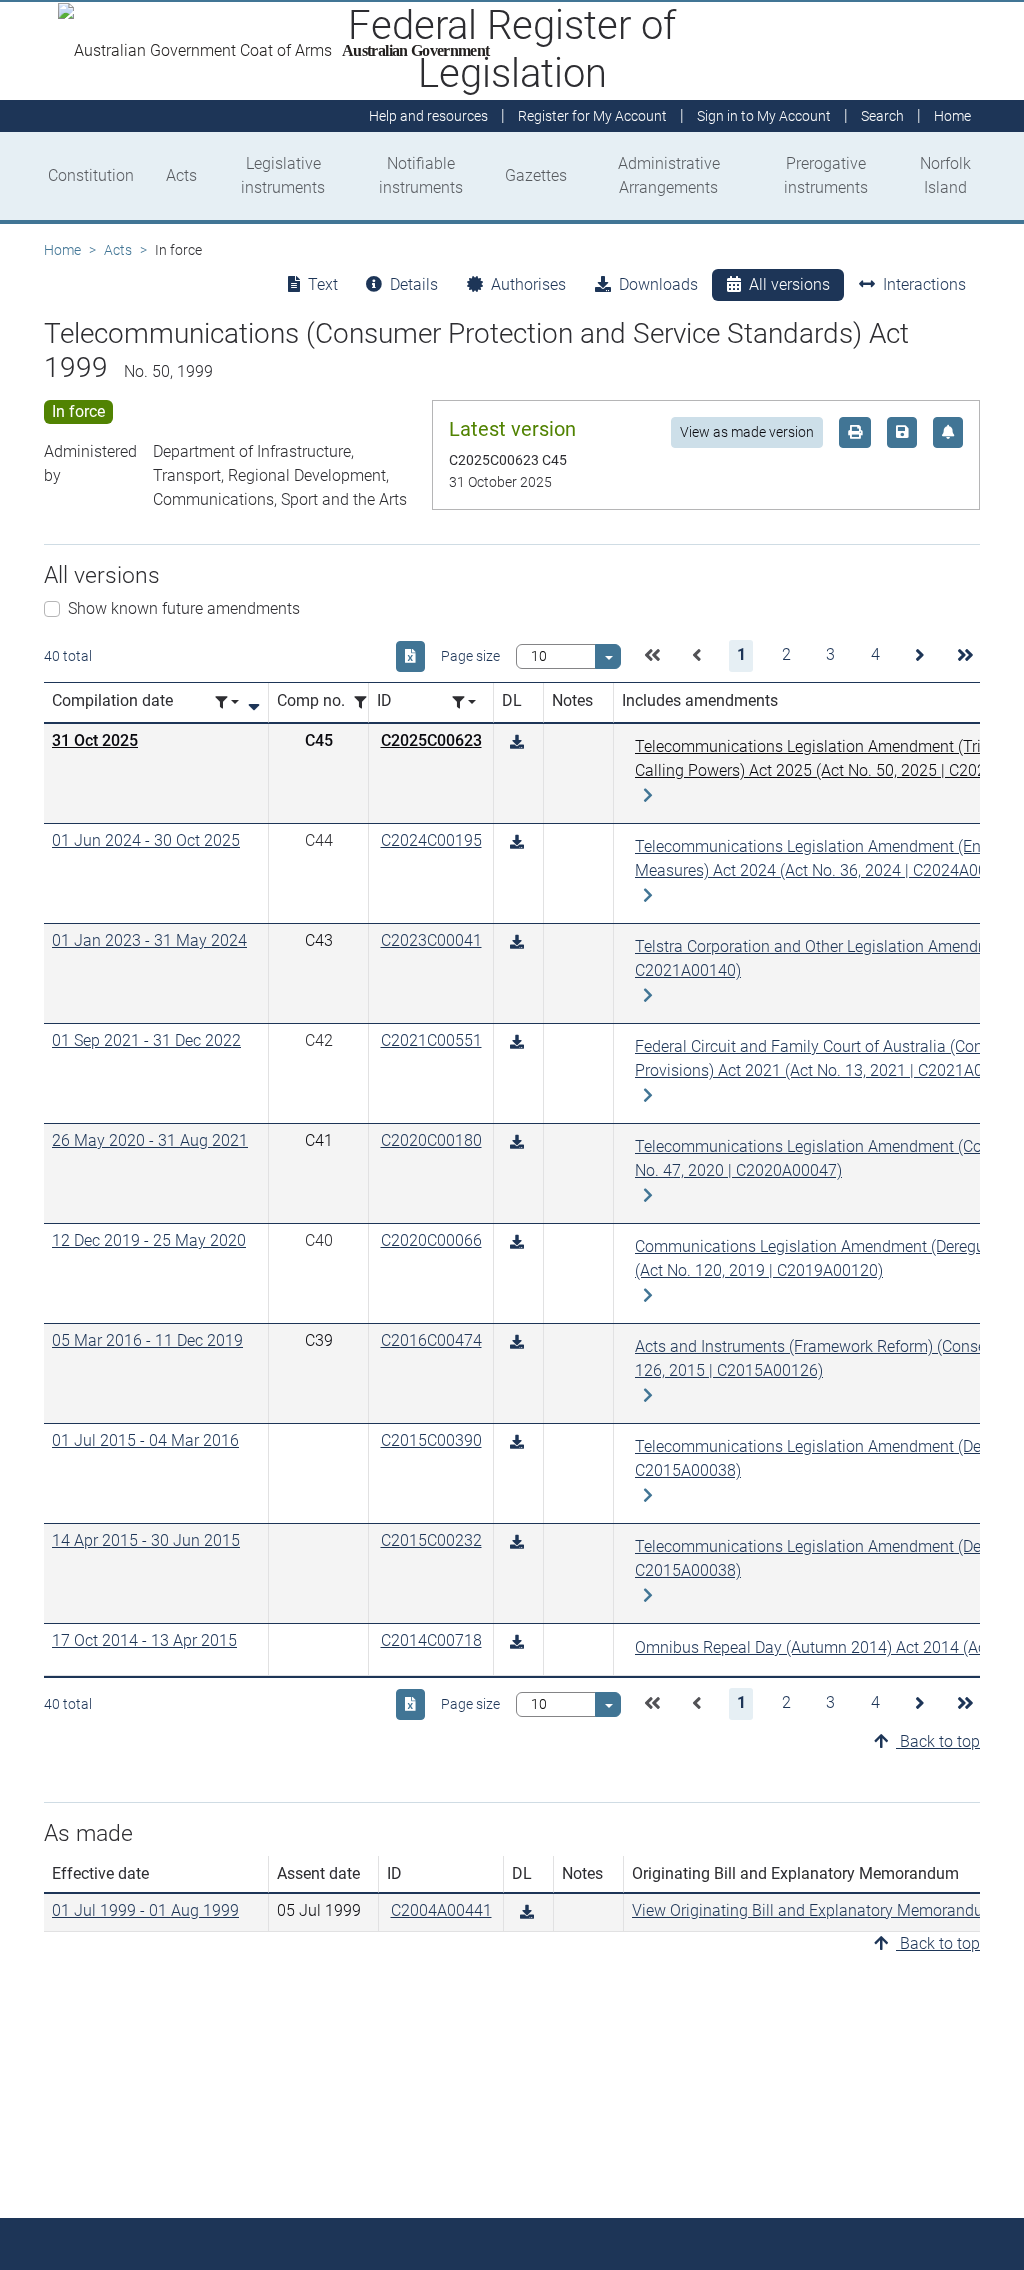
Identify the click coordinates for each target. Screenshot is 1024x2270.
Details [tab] (414, 284)
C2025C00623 (431, 740)
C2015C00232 (431, 1540)
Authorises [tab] (528, 284)
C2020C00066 (431, 1240)
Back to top (938, 1741)
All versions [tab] (789, 284)
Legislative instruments (283, 175)
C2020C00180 (431, 1140)
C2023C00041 (431, 940)
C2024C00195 (431, 840)
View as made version (747, 432)
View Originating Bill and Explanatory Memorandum (814, 1910)
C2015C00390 (431, 1440)
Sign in (764, 116)
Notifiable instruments (421, 175)
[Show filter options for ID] (464, 702)
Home (62, 250)
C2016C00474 (431, 1340)
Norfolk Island (945, 175)
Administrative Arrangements (669, 175)
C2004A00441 (441, 1910)
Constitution (91, 175)
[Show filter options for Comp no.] (366, 702)
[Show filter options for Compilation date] (227, 702)
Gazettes (536, 175)
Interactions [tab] (924, 284)
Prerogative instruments (826, 175)
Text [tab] (323, 284)
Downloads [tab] (658, 284)
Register (592, 116)
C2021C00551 (431, 1040)
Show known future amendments (184, 608)
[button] (652, 656)
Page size (470, 656)
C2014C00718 (431, 1640)
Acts (181, 175)
